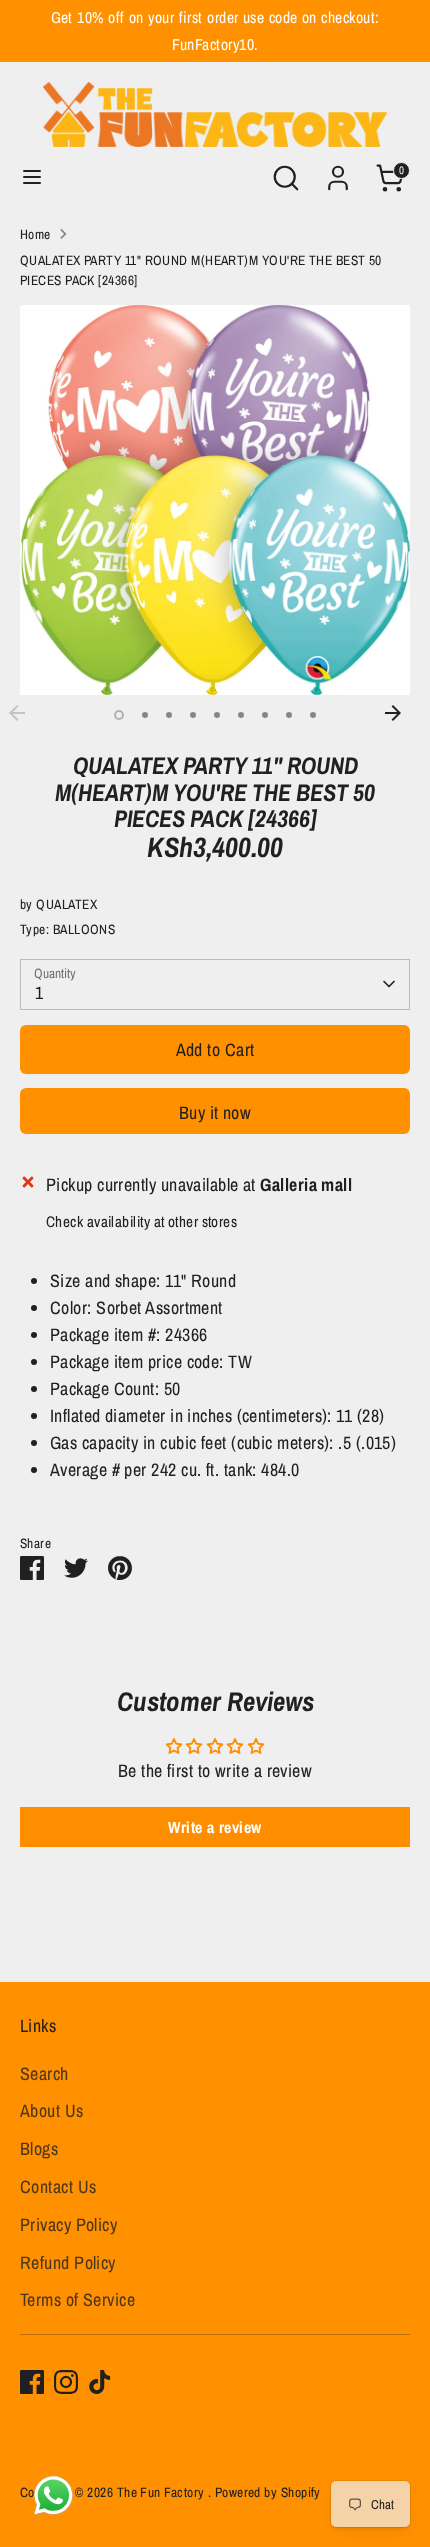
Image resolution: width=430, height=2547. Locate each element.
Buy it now (215, 1112)
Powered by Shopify (268, 2492)
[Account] (338, 171)
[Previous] (27, 713)
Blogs (39, 2148)
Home (35, 234)
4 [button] (193, 715)
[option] (215, 500)
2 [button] (145, 715)
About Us (52, 2110)
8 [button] (289, 715)
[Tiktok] (100, 2382)
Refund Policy (68, 2262)
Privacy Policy (68, 2224)
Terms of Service (77, 2299)
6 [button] (241, 715)
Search (44, 2073)
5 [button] (217, 715)
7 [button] (265, 715)
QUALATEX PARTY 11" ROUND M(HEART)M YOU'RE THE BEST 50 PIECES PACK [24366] (201, 270)
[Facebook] (32, 2382)
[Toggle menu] (32, 177)
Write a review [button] (214, 1827)
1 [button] (119, 715)
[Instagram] (66, 2382)
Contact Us (58, 2186)
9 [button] (313, 715)
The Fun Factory (162, 2492)
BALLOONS (84, 929)
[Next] (403, 713)
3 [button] (169, 715)
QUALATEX (66, 904)
